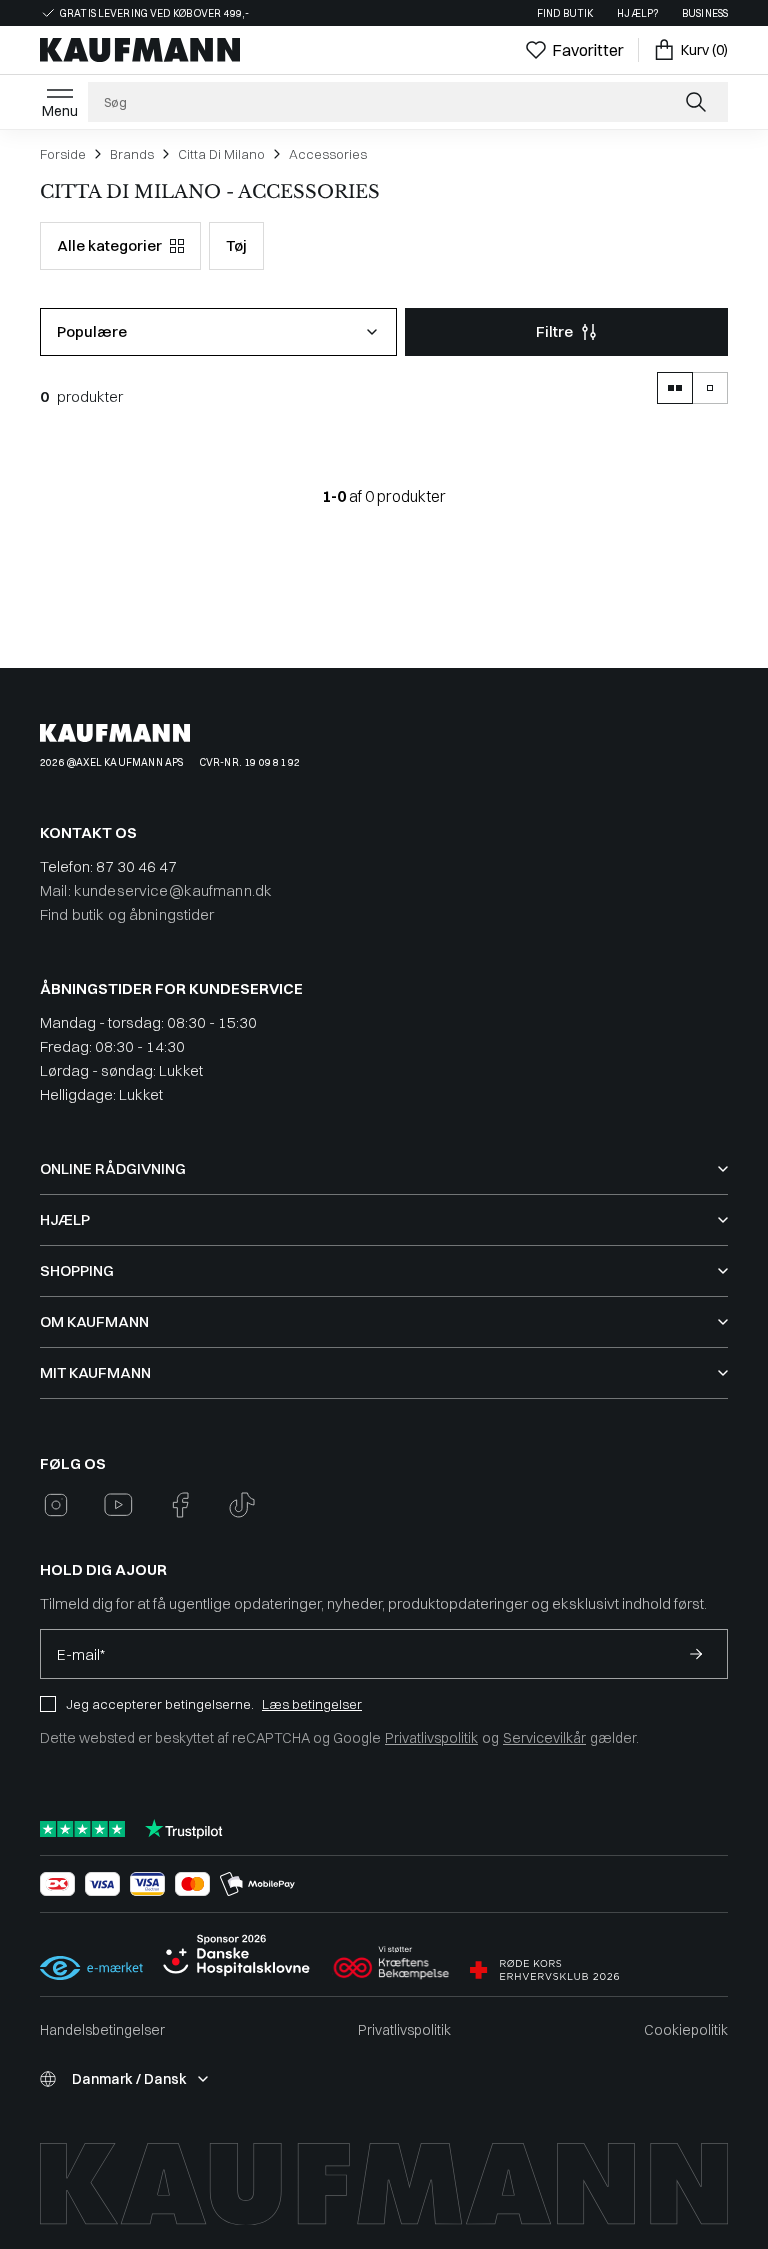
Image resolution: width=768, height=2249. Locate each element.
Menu (60, 111)
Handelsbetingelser (102, 2030)
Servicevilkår (544, 1738)
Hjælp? (637, 13)
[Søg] (698, 102)
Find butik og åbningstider (127, 914)
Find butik (565, 13)
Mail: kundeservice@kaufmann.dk (156, 890)
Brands (132, 154)
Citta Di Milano (221, 154)
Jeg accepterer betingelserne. (160, 1704)
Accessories (328, 154)
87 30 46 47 (136, 866)
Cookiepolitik (686, 2030)
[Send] (696, 1654)
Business (705, 13)
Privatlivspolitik (431, 1738)
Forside (63, 154)
